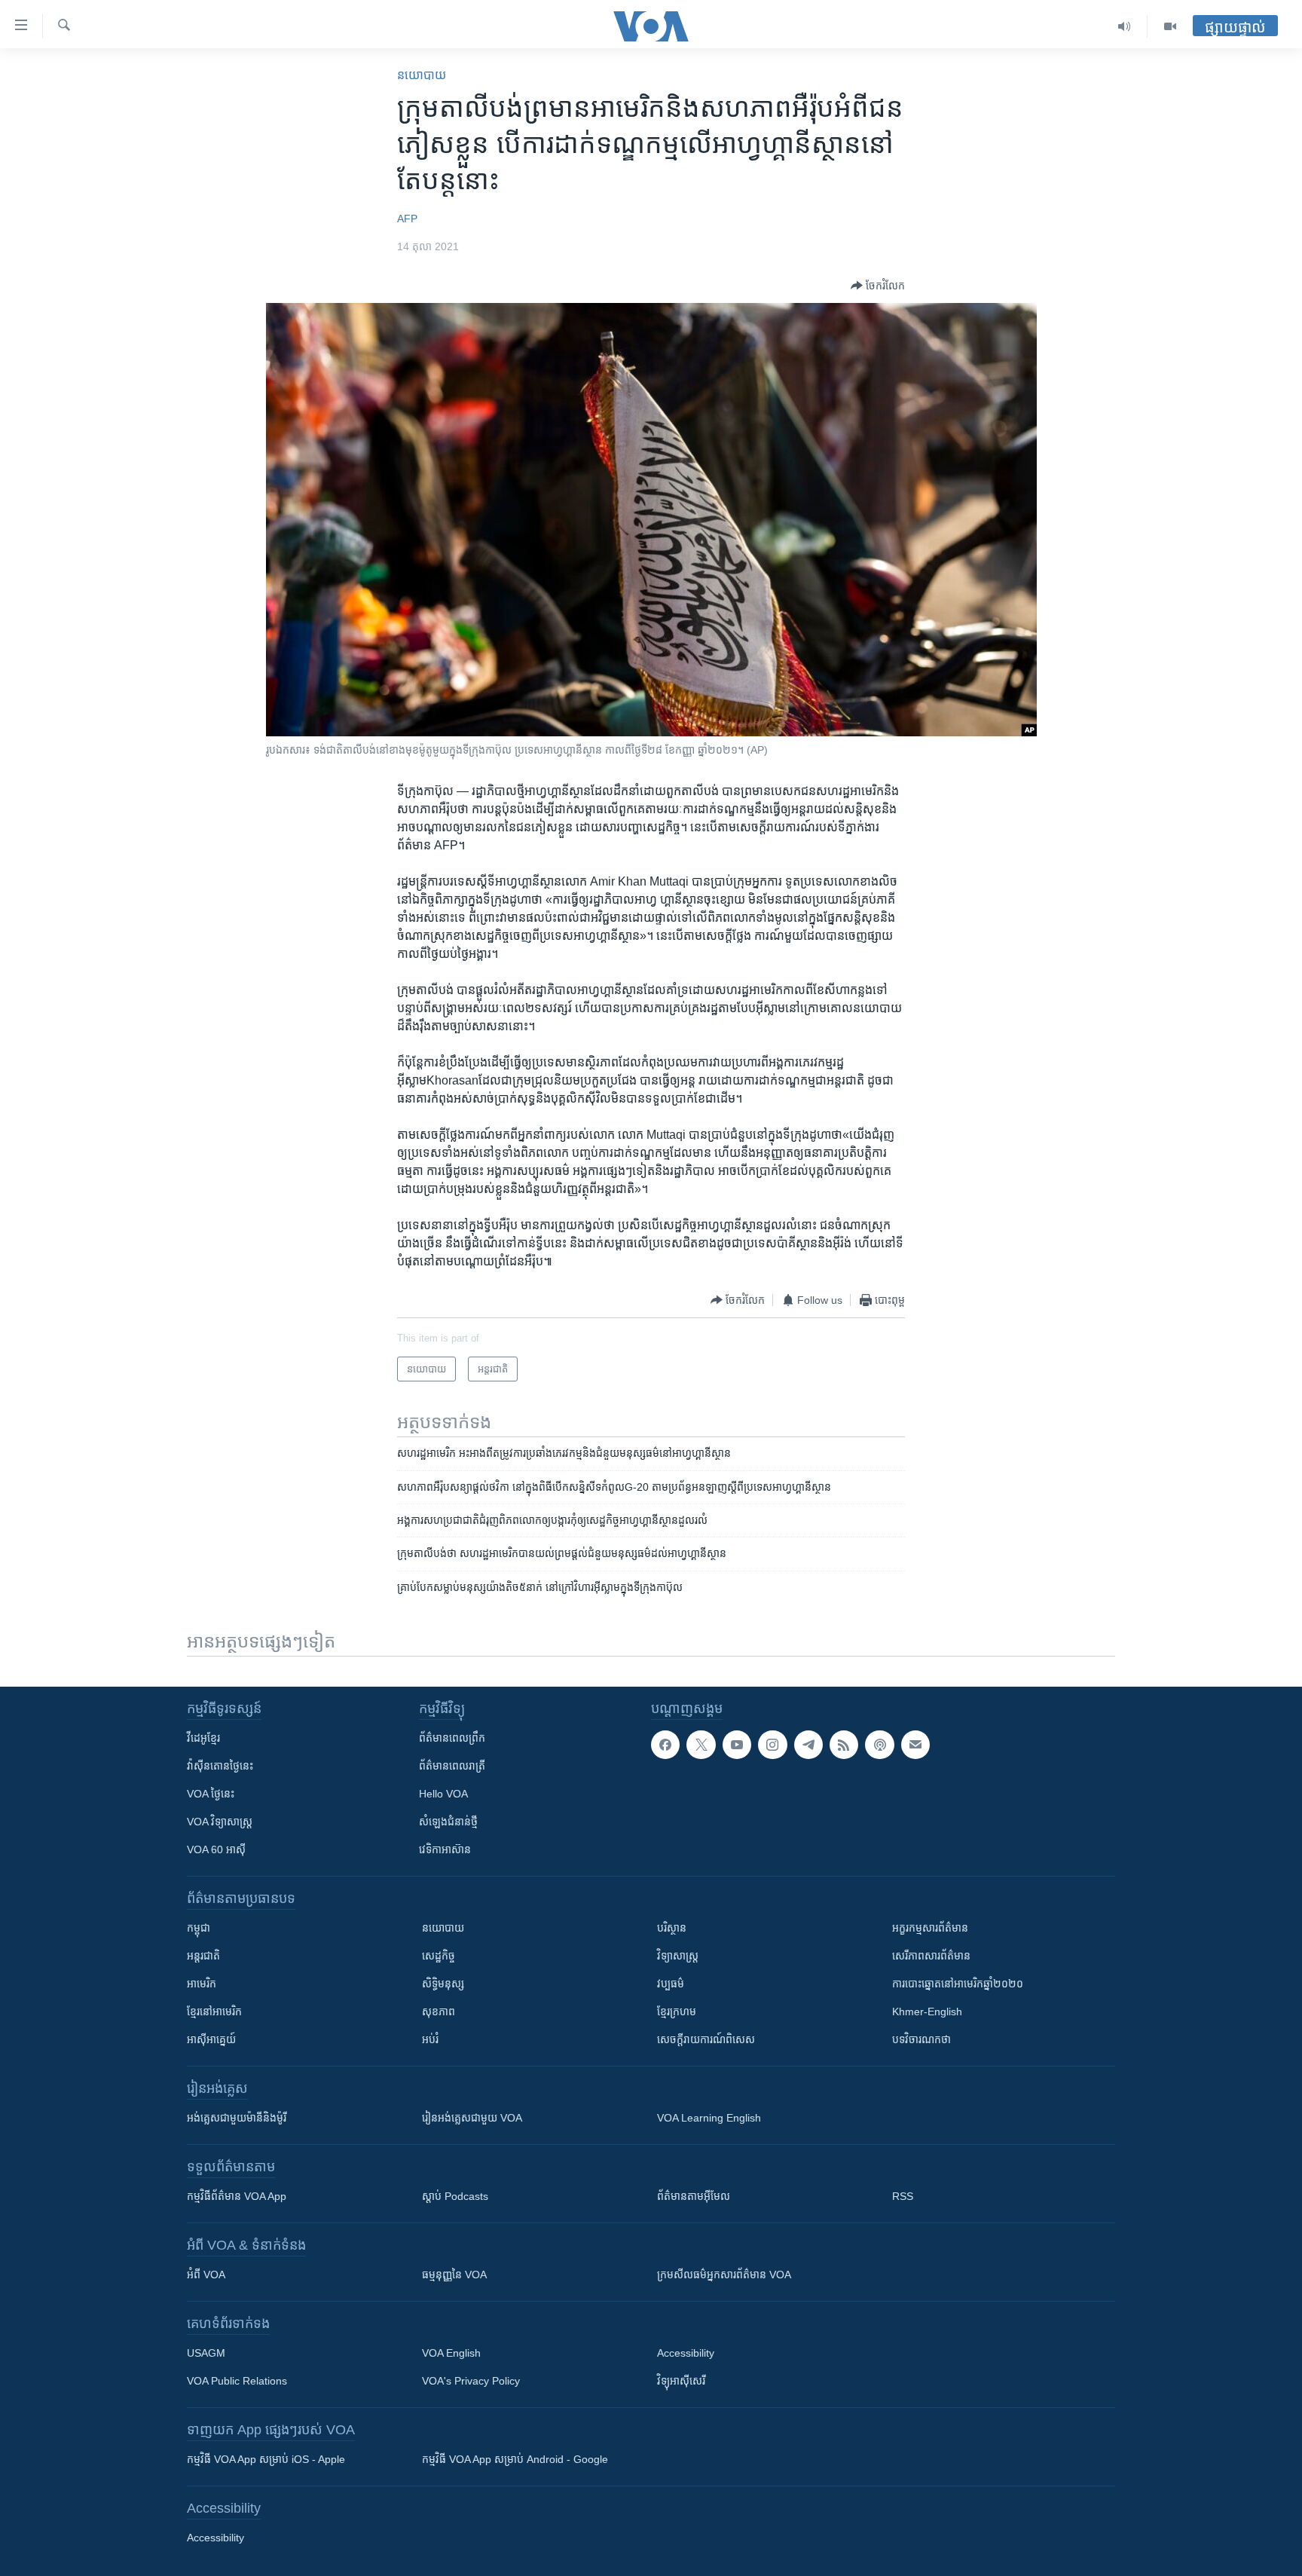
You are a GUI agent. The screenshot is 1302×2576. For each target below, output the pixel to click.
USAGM (206, 2353)
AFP (407, 219)
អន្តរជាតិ (203, 1956)
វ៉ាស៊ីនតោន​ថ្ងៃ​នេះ (220, 1766)
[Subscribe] (915, 1745)
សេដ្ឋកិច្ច (439, 1956)
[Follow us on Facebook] (665, 1745)
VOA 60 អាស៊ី (216, 1849)
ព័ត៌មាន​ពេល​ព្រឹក (452, 1738)
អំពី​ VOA (206, 2275)
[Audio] (1125, 26)
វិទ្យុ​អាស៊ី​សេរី (681, 2381)
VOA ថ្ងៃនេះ (211, 1794)
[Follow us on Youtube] (737, 1745)
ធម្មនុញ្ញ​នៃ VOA (454, 2275)
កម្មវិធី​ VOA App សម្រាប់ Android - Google (515, 2459)
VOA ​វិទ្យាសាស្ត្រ (220, 1822)
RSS (903, 2196)
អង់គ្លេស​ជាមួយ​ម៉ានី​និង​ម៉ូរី (237, 2118)
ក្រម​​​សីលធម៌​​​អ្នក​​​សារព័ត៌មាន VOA (724, 2275)
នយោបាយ (422, 75)
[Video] (1170, 26)
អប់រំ (430, 2039)
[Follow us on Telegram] (808, 1745)
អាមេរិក (202, 1984)
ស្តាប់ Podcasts (455, 2196)
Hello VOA (443, 1794)
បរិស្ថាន (672, 1928)
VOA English (451, 2353)
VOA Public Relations (237, 2381)
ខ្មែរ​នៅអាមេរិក (214, 2012)
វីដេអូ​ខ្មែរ (203, 1738)
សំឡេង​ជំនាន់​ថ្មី (448, 1822)
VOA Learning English (709, 2118)
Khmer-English (927, 2012)
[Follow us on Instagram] (772, 1745)
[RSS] (844, 1745)
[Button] (878, 286)
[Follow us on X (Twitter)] (701, 1745)
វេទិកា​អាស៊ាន (445, 1849)
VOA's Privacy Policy (471, 2381)
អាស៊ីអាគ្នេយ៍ (211, 2039)
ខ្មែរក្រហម (677, 2012)
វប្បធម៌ (671, 1984)
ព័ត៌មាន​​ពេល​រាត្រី (452, 1766)
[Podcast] (879, 1745)
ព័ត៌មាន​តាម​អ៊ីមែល (694, 2196)
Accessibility (686, 2353)
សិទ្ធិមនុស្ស (443, 1984)
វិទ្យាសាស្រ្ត (678, 1956)
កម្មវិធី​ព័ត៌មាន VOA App (237, 2196)
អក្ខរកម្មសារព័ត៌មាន (930, 1928)
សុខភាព (439, 2012)
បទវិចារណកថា (921, 2039)
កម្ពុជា (199, 1928)
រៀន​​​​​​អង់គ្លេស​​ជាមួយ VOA (472, 2118)
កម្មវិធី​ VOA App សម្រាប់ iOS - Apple (266, 2459)
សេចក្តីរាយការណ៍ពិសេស (706, 2039)
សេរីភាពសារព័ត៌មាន (931, 1956)
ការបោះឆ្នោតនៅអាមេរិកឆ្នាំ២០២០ (958, 1984)
